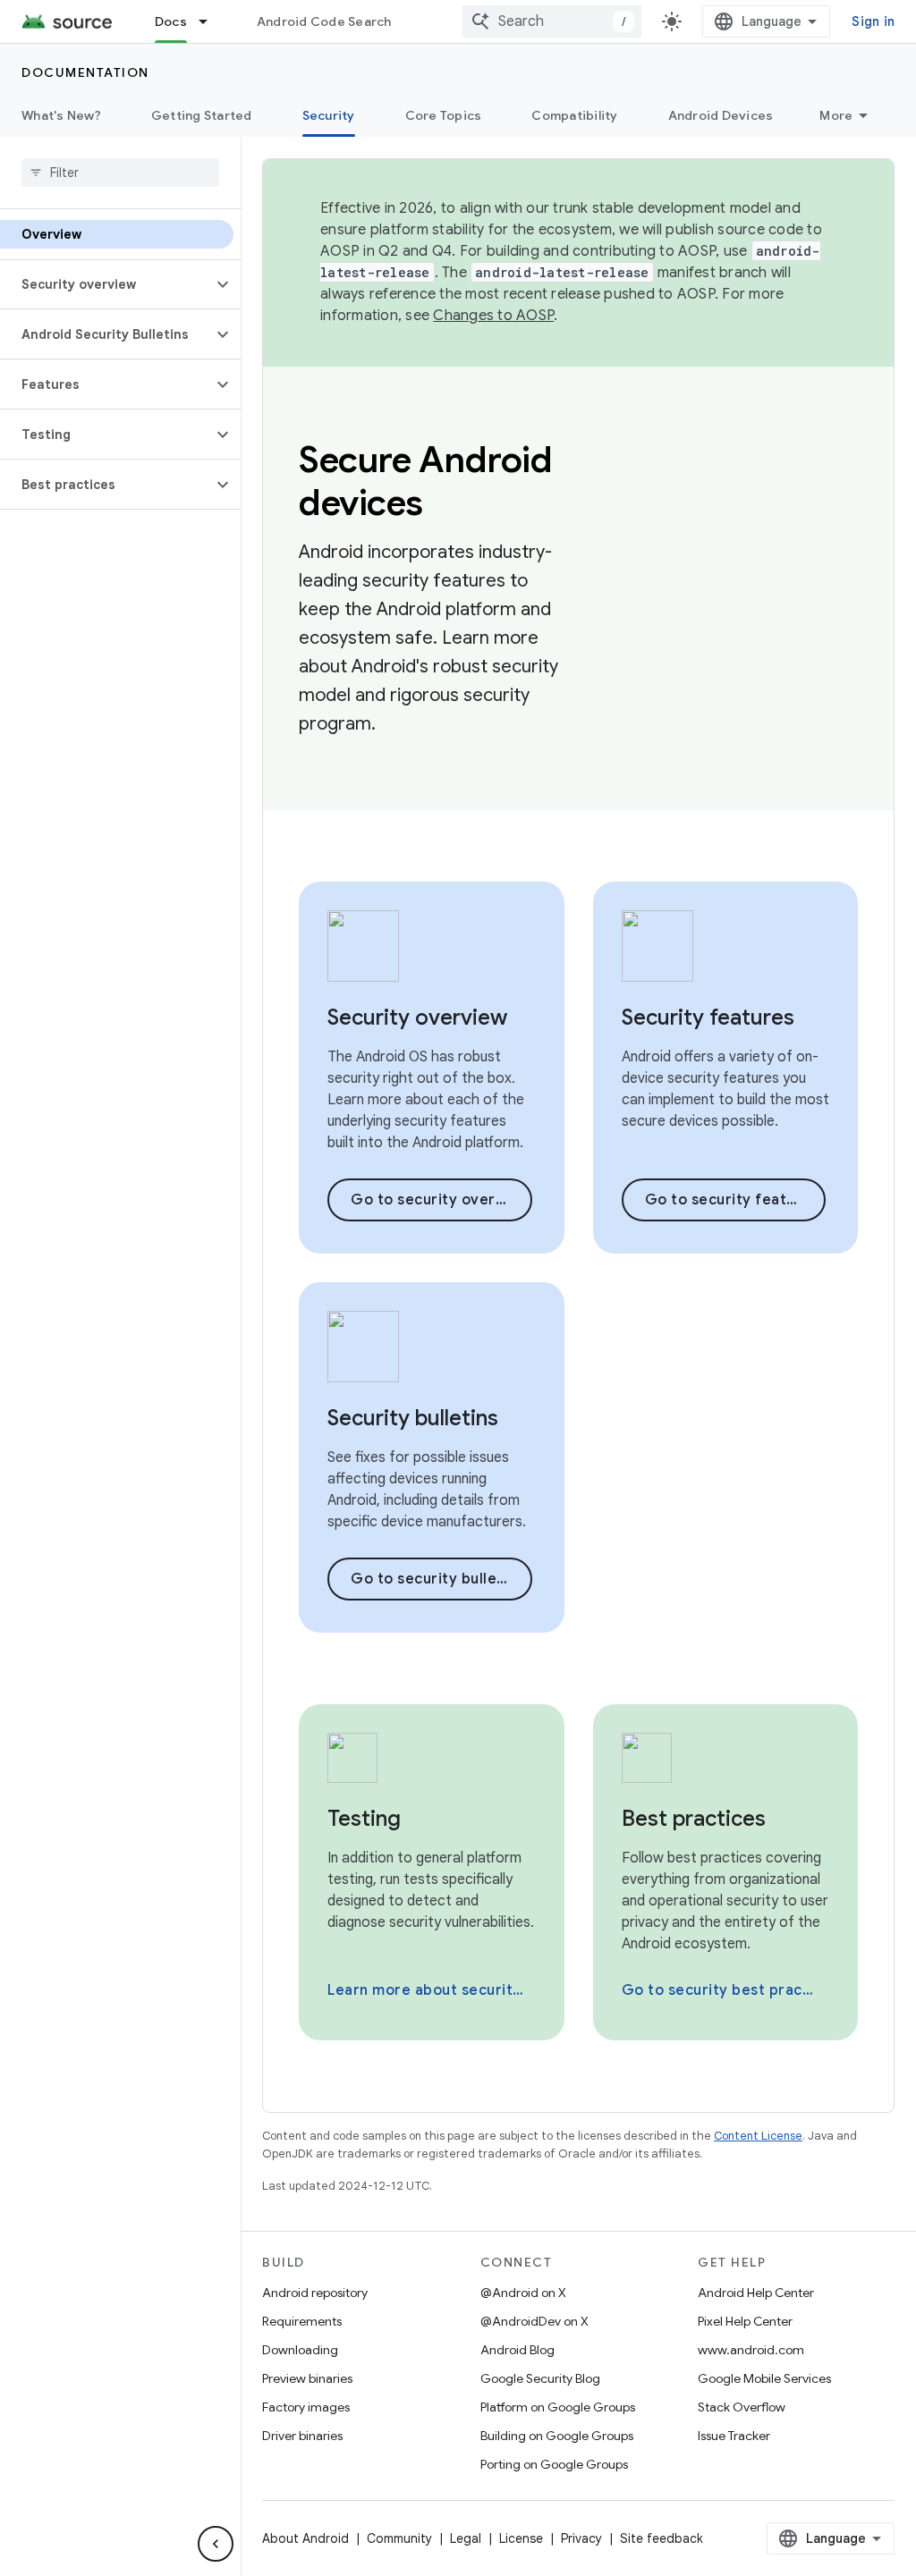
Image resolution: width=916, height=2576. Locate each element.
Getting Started (202, 115)
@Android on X (523, 2293)
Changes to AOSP (493, 316)
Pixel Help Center (745, 2321)
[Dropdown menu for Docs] (211, 21)
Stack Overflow (742, 2407)
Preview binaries (307, 2378)
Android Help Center (756, 2293)
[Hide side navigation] (216, 2544)
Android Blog (517, 2350)
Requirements (302, 2321)
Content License (758, 2136)
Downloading (300, 2350)
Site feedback (662, 2538)
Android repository (315, 2293)
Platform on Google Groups (558, 2407)
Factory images (306, 2407)
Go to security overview (440, 1200)
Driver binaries (302, 2436)
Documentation (85, 72)
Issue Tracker (734, 2436)
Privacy (581, 2538)
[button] (106, 284)
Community (399, 2538)
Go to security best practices (724, 1990)
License (521, 2538)
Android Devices (721, 115)
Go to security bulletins (437, 1579)
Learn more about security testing (430, 1990)
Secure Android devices (425, 481)
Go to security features (732, 1200)
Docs (171, 21)
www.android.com (751, 2350)
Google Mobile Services (764, 2378)
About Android (305, 2538)
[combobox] (552, 21)
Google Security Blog (540, 2378)
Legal (466, 2538)
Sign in (873, 21)
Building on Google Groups (557, 2436)
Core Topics (444, 115)
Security (329, 115)
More (836, 115)
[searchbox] (120, 173)
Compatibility (574, 115)
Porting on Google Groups (554, 2464)
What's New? (61, 115)
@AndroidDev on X (534, 2321)
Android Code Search (324, 21)
